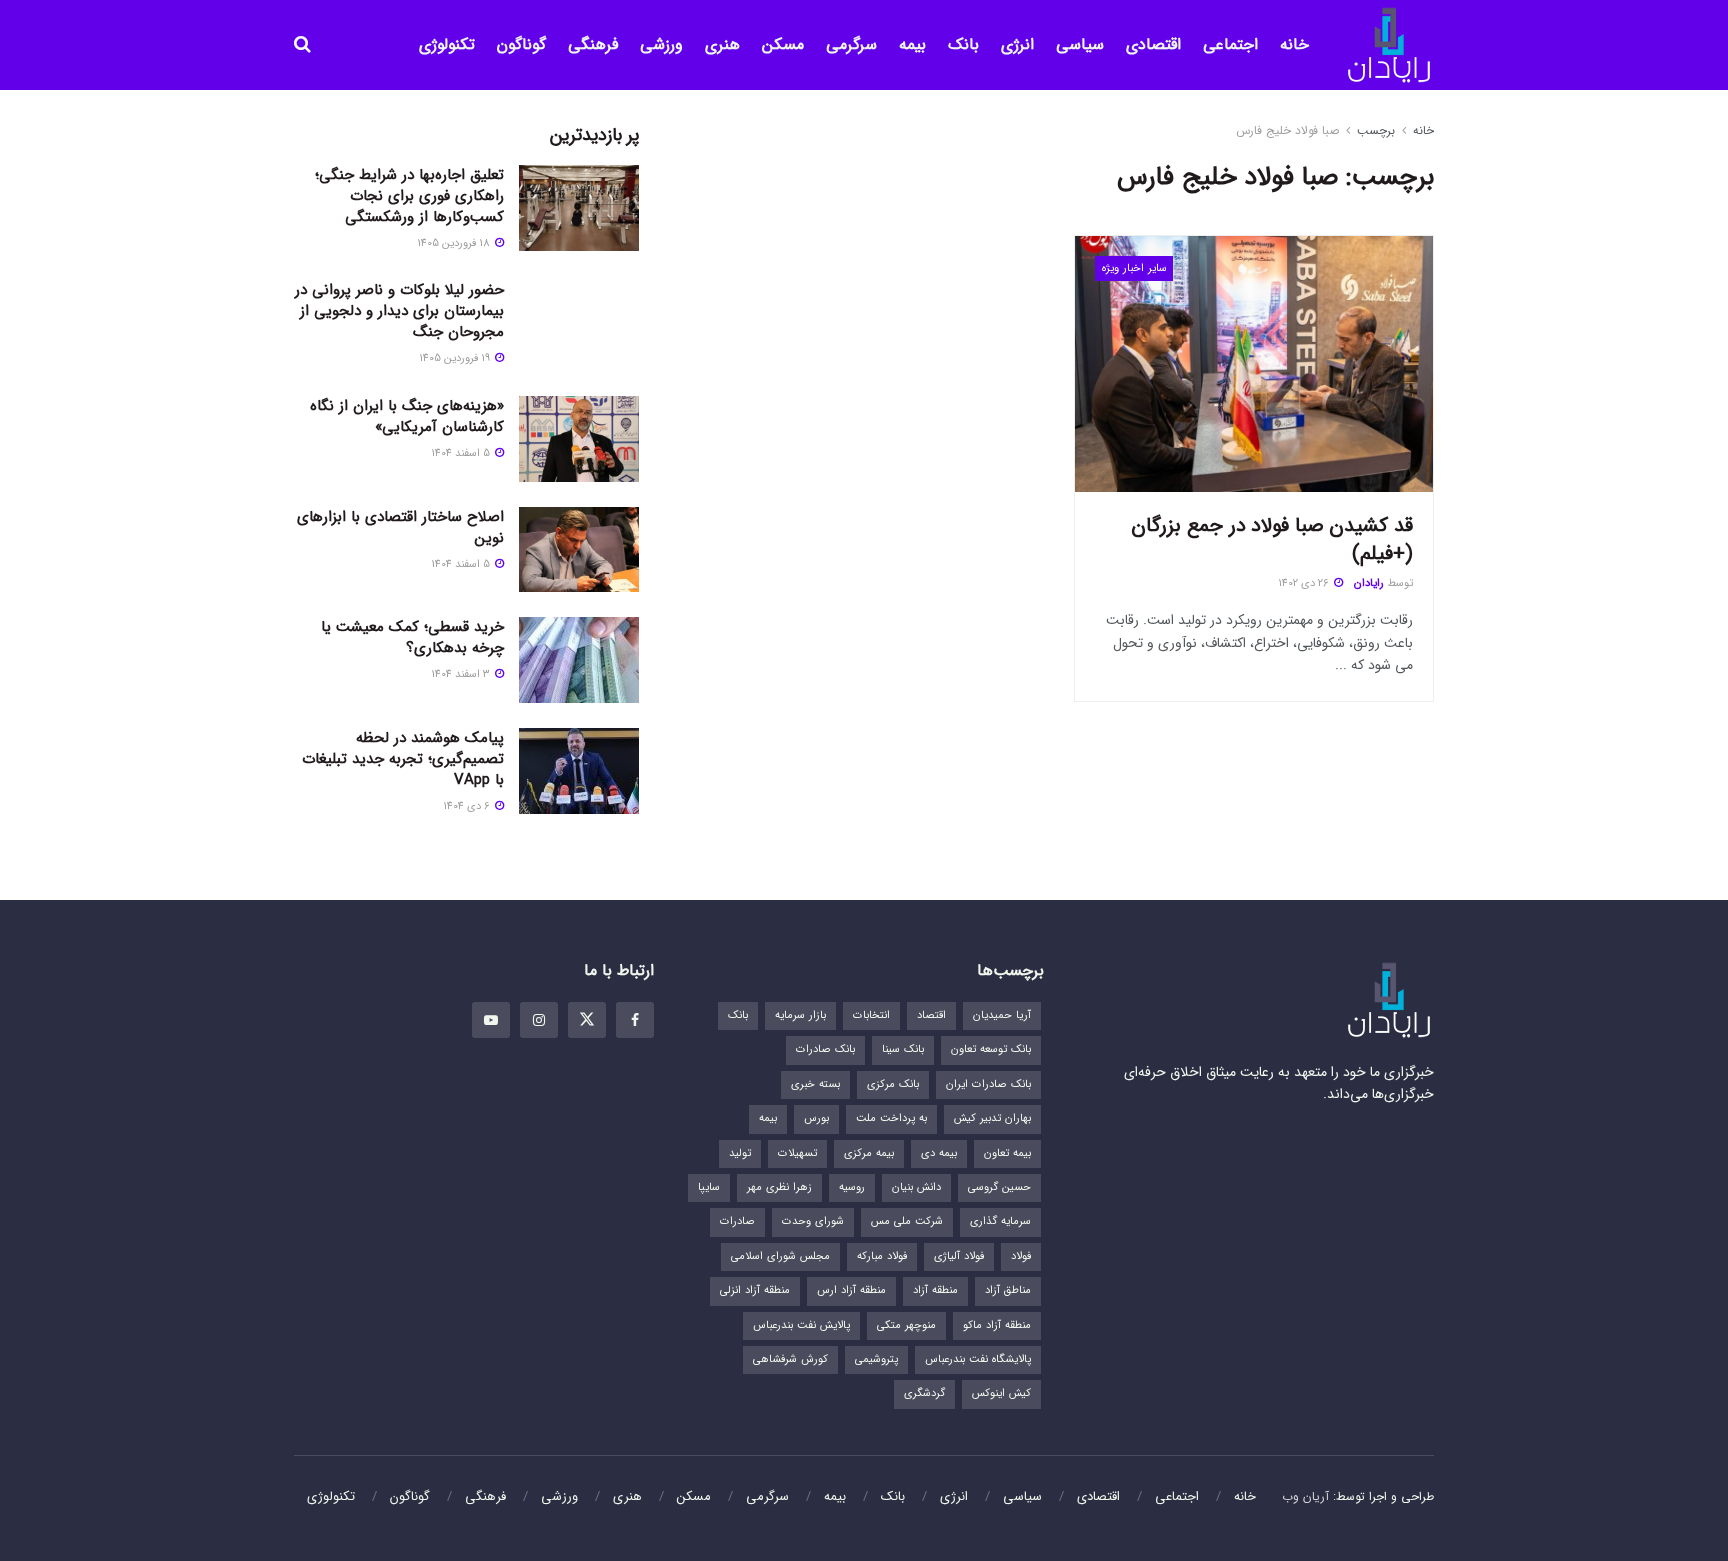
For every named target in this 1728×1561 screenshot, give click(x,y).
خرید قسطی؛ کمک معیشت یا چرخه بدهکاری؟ (412, 637)
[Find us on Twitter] (587, 1020)
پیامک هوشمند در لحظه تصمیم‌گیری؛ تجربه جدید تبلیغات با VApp (403, 759)
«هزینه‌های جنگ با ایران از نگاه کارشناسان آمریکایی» (407, 416)
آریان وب (1305, 1496)
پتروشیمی (876, 1359)
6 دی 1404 (468, 806)
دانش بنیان (916, 1187)
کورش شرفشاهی (790, 1359)
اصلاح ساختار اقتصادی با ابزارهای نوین (400, 527)
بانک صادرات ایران (988, 1084)
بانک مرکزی (893, 1084)
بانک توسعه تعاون (991, 1049)
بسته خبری (815, 1084)
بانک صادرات (825, 1049)
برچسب (1376, 130)
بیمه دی (939, 1153)
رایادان (1369, 583)
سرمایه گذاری (1000, 1221)
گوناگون (521, 44)
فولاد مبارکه (882, 1256)
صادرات (737, 1221)
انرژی (1017, 44)
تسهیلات (797, 1153)
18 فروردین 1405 (455, 243)
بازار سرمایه (800, 1015)
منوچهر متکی (906, 1325)
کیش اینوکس (1001, 1393)
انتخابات (871, 1015)
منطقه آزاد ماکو (997, 1325)
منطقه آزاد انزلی (755, 1290)
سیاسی (1080, 44)
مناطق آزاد (1008, 1290)
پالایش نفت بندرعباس (801, 1325)
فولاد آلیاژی (959, 1256)
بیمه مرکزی (869, 1153)
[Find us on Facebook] (635, 1020)
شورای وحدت (813, 1221)
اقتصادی (1153, 44)
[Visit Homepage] (1389, 45)
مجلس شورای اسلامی (780, 1256)
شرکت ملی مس (907, 1221)
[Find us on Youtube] (491, 1020)
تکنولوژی (447, 44)
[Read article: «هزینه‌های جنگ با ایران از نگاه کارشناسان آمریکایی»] (579, 439)
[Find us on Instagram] (539, 1020)
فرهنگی (593, 44)
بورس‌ (816, 1118)
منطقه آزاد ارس (851, 1290)
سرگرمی (851, 44)
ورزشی (661, 44)
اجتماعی (1230, 44)
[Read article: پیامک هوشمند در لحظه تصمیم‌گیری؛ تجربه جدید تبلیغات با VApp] (579, 771)
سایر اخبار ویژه (1134, 268)
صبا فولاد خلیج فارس (1287, 130)
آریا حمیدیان (1002, 1015)
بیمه (912, 44)
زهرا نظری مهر (779, 1187)
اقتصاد (931, 1015)
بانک (963, 44)
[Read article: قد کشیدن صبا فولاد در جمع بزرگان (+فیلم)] (1254, 364)
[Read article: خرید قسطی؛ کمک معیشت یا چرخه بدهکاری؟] (579, 660)
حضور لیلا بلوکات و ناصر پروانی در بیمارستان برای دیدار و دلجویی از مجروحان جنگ (399, 311)
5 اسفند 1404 (462, 453)
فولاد (1021, 1256)
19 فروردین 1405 (456, 358)
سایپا (709, 1187)
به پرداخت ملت (891, 1118)
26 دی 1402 (1305, 583)
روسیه (852, 1187)
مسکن (783, 44)
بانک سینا (903, 1049)
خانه (1294, 44)
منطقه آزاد (935, 1290)
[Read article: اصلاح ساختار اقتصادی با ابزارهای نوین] (579, 550)
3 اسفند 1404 (462, 674)
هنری (722, 44)
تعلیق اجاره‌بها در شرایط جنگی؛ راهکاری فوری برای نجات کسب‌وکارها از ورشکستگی (409, 196)
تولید (740, 1153)
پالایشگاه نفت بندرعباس (978, 1359)
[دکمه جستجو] (302, 45)
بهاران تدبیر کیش (992, 1118)
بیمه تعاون (1007, 1153)
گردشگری (924, 1393)
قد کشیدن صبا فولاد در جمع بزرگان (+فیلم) (1272, 539)
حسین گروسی (999, 1187)
